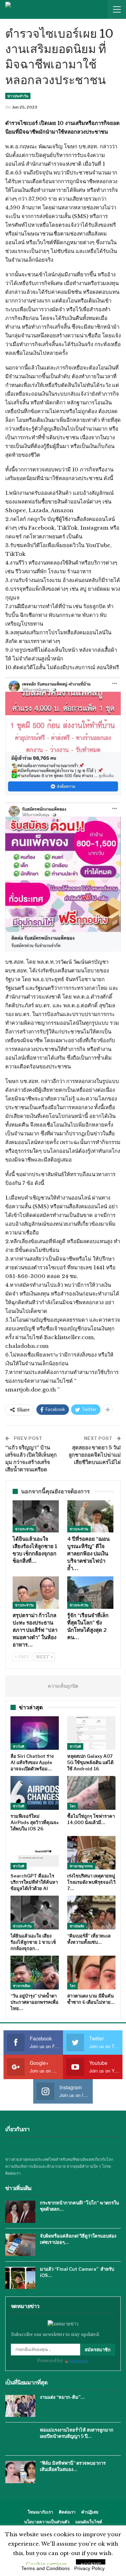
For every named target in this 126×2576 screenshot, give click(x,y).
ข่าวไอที (19, 1746)
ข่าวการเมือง (22, 1986)
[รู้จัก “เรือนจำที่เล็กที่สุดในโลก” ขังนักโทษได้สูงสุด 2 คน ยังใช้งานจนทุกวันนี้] (90, 1592)
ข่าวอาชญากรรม (81, 1866)
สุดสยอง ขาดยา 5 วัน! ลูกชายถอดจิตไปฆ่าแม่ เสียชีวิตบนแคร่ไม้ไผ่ (95, 1455)
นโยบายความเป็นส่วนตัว (47, 2522)
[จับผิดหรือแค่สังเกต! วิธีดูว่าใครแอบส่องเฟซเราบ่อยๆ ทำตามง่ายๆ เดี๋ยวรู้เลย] (20, 2245)
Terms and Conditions (45, 2568)
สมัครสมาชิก (98, 2350)
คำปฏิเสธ (90, 2512)
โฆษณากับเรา (40, 2512)
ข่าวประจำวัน (18, 96)
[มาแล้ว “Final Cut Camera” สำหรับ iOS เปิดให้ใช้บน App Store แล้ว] (20, 2278)
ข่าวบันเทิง (77, 1926)
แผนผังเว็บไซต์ (89, 2522)
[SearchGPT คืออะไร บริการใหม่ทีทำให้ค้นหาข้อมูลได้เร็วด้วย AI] (35, 1853)
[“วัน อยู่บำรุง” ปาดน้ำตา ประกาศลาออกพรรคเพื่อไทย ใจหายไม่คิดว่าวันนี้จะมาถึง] (35, 1973)
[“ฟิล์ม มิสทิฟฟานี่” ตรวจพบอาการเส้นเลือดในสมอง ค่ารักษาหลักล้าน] (20, 2472)
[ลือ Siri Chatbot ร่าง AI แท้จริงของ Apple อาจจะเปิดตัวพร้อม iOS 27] (35, 1733)
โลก (72, 1806)
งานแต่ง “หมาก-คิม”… (62, 2397)
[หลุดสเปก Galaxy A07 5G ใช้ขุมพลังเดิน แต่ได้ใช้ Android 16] (91, 1733)
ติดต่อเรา (67, 2512)
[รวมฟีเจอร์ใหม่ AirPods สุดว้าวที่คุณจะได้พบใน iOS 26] (35, 1793)
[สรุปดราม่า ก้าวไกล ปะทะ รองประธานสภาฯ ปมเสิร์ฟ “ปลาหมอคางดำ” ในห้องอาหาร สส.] (36, 1592)
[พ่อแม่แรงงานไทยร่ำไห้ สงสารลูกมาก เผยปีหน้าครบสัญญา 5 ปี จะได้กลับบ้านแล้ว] (20, 2439)
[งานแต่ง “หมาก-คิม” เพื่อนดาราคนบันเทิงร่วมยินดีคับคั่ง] (20, 2406)
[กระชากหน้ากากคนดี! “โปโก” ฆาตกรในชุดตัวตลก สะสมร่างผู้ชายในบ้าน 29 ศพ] (20, 2212)
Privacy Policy (89, 2568)
